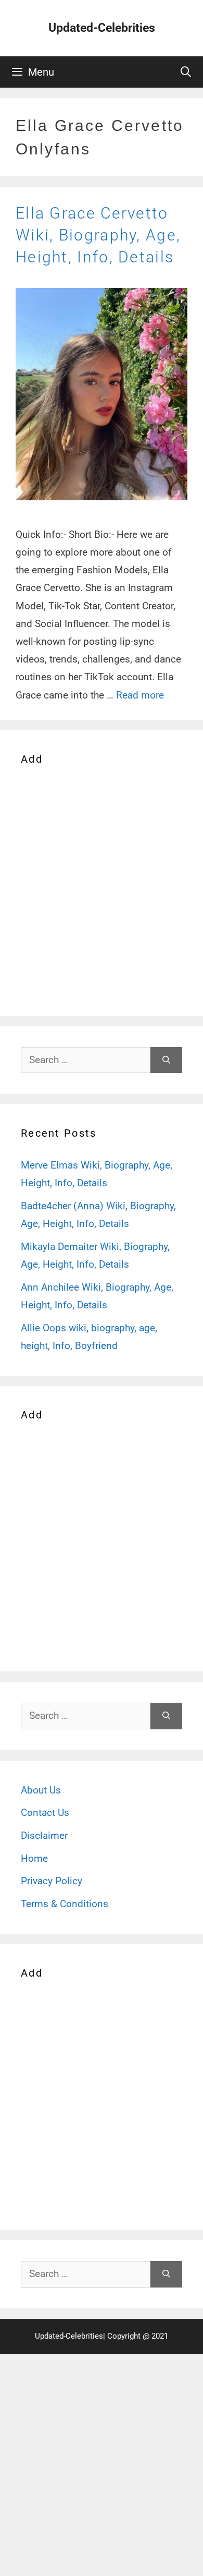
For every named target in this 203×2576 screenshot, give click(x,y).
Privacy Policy (52, 1881)
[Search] (166, 1060)
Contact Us (45, 1813)
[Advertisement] (102, 889)
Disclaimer (44, 1835)
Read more (140, 695)
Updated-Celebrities (102, 28)
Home (34, 1858)
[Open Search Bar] (186, 72)
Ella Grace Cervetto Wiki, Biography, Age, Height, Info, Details (98, 235)
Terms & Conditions (65, 1904)
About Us (41, 1790)
